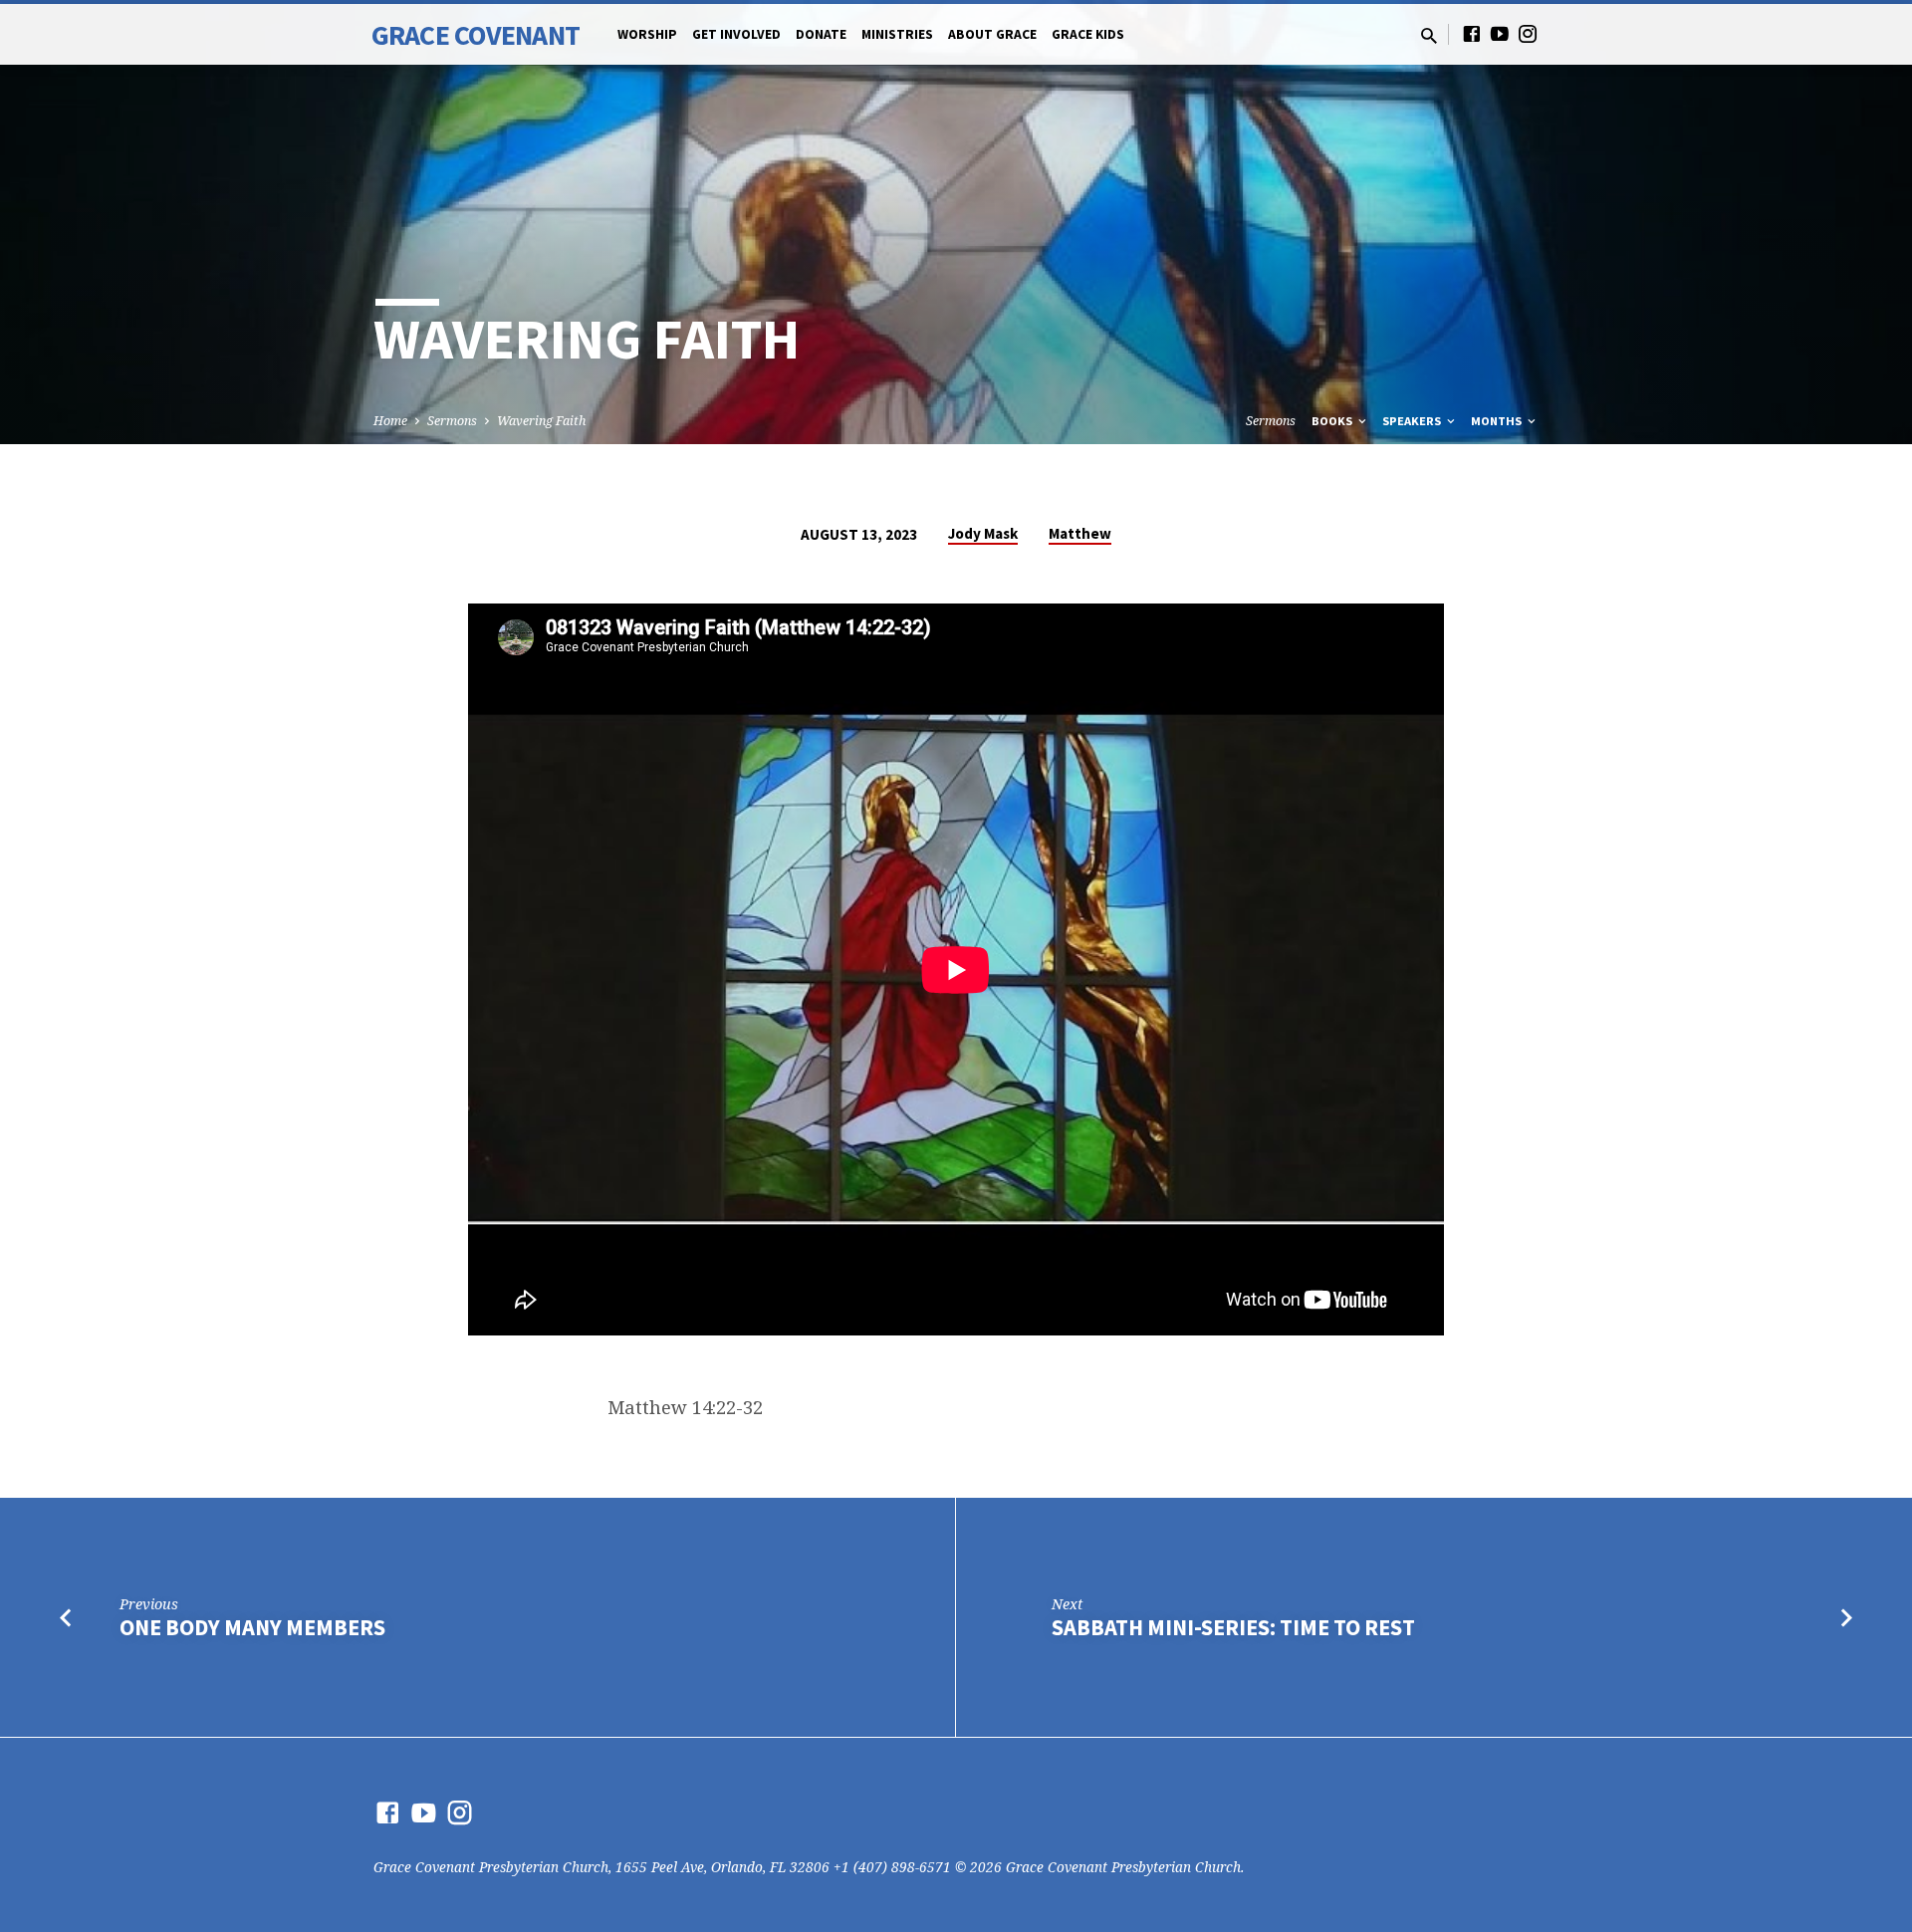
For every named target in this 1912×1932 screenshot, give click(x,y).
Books (1333, 421)
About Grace (992, 34)
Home (390, 421)
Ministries (897, 34)
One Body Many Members (252, 1627)
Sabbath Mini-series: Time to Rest (1233, 1627)
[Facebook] (1472, 33)
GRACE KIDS (1088, 34)
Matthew (1080, 533)
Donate (821, 34)
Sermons (452, 421)
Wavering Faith (541, 421)
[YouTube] (1500, 33)
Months (1498, 421)
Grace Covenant (476, 35)
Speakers (1413, 421)
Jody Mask (983, 533)
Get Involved (736, 34)
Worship (647, 34)
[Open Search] (1429, 35)
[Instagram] (1528, 33)
